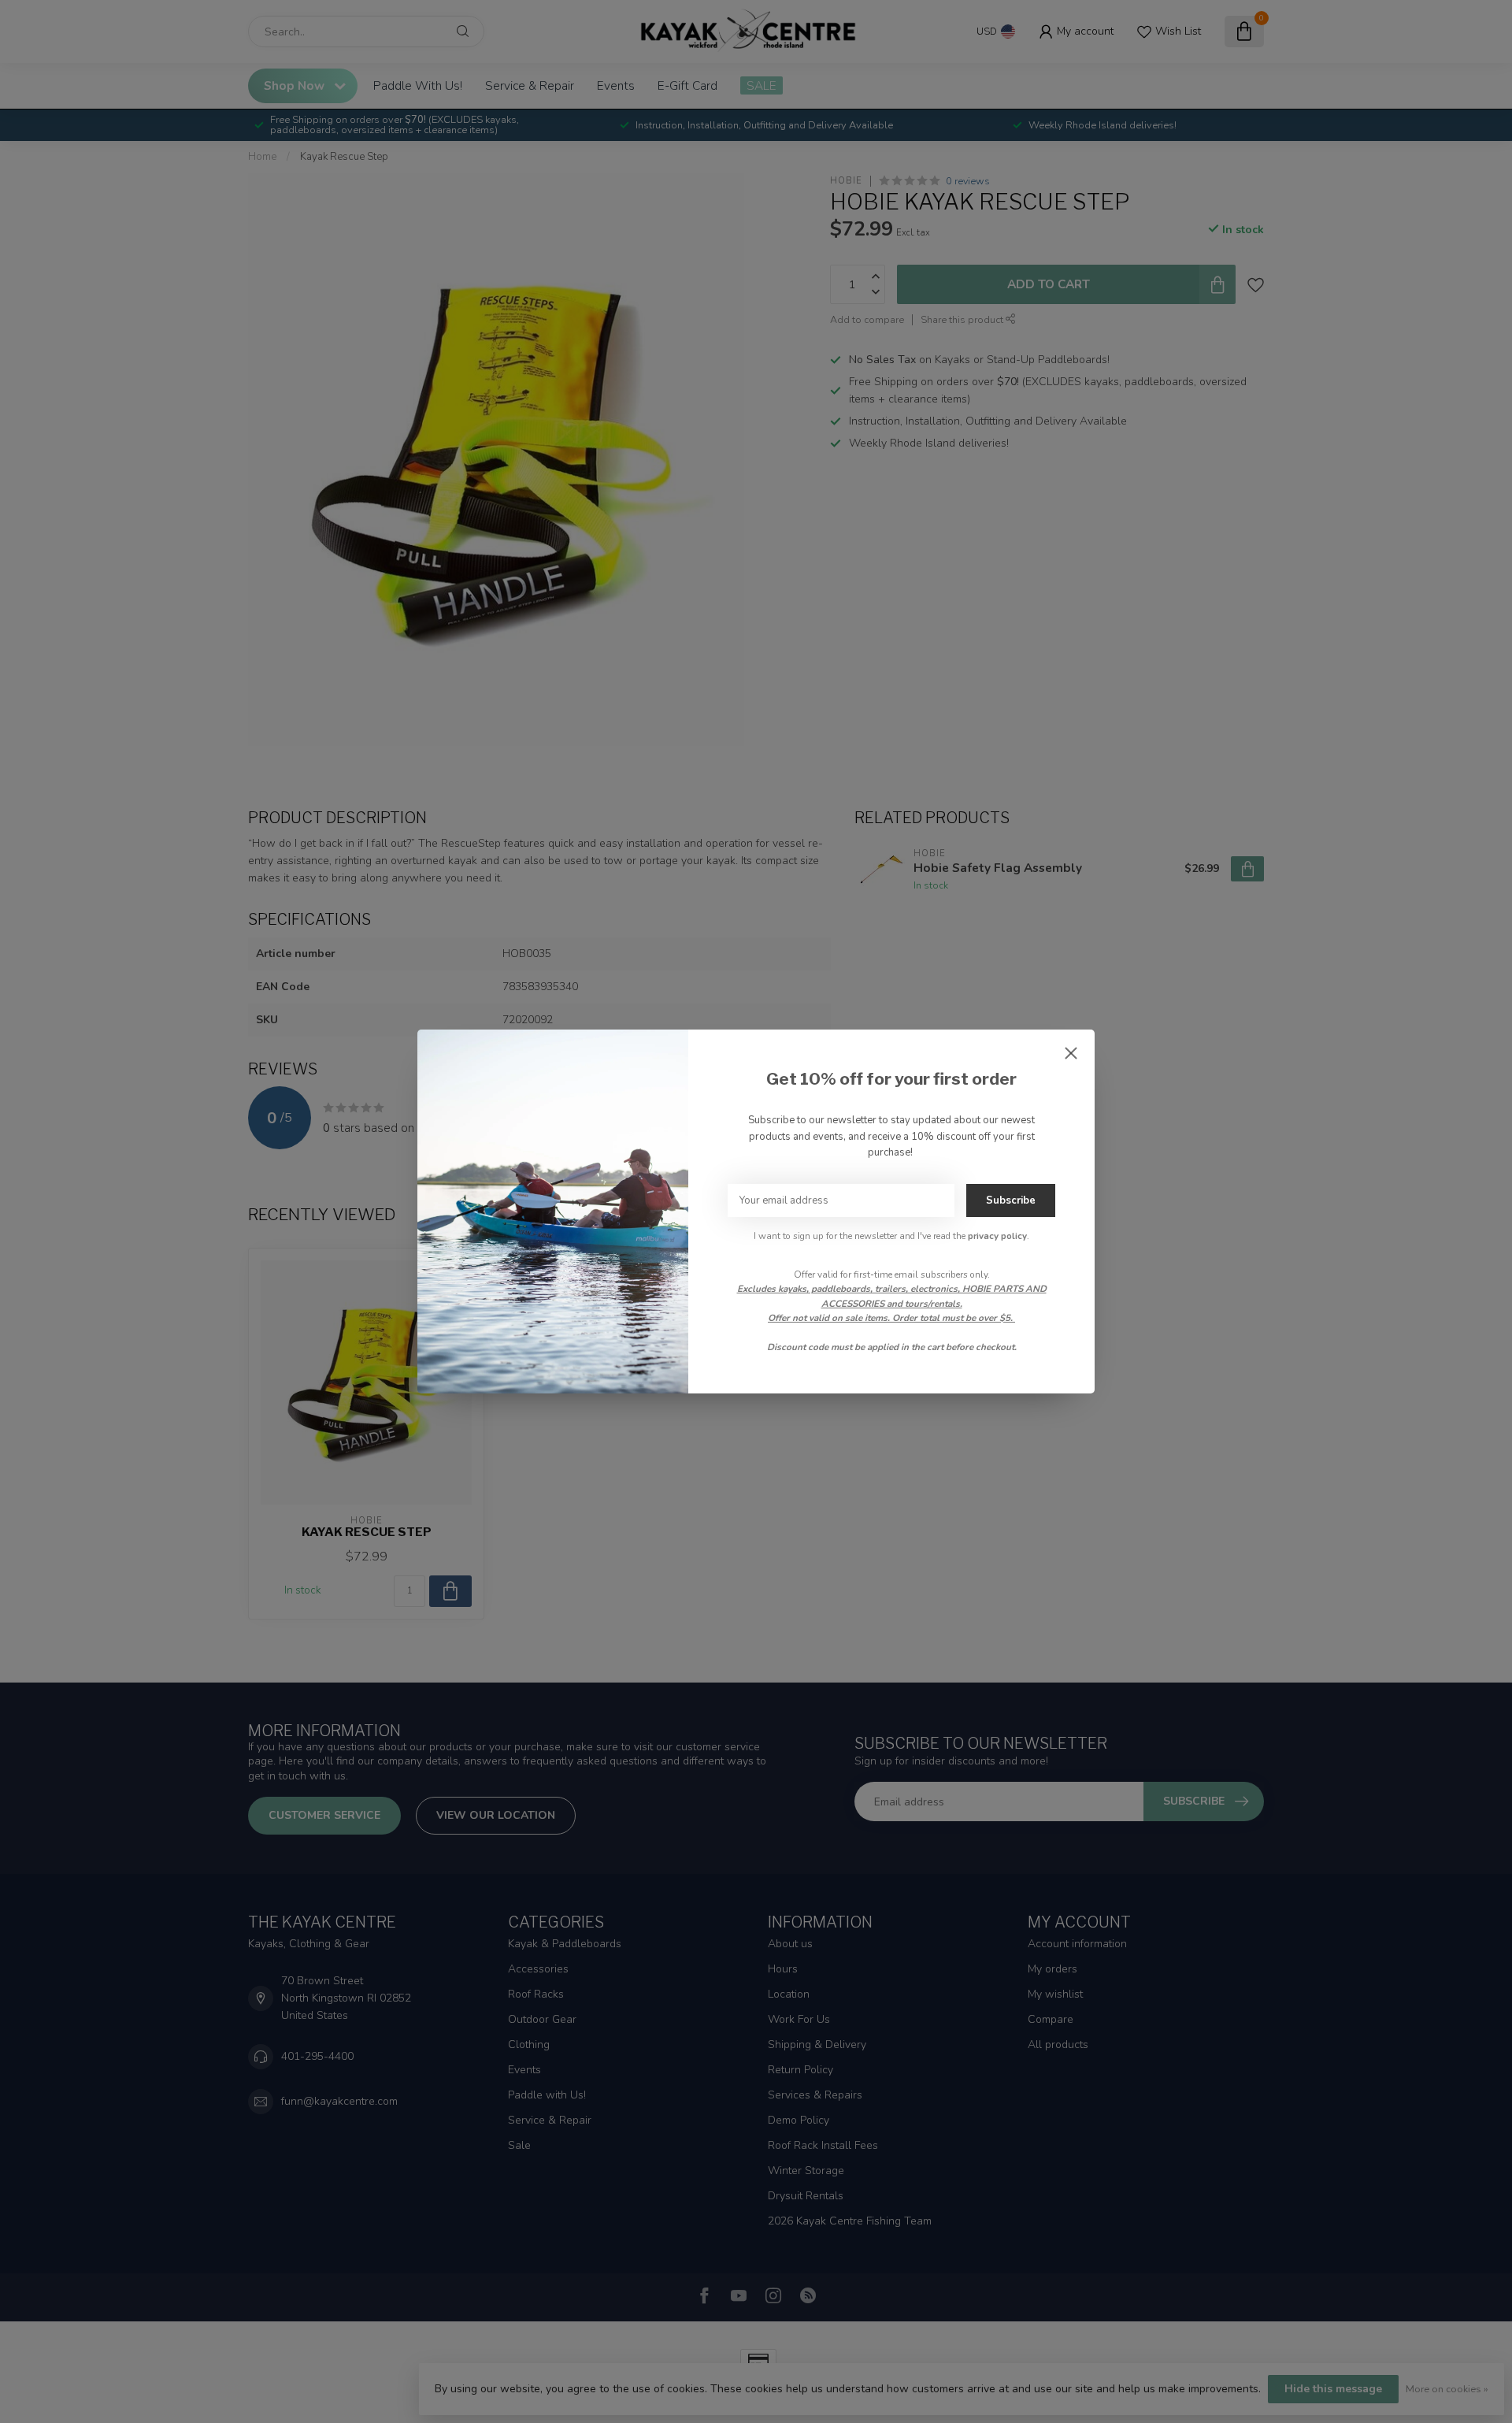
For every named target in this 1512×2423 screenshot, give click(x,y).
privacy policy (997, 1236)
